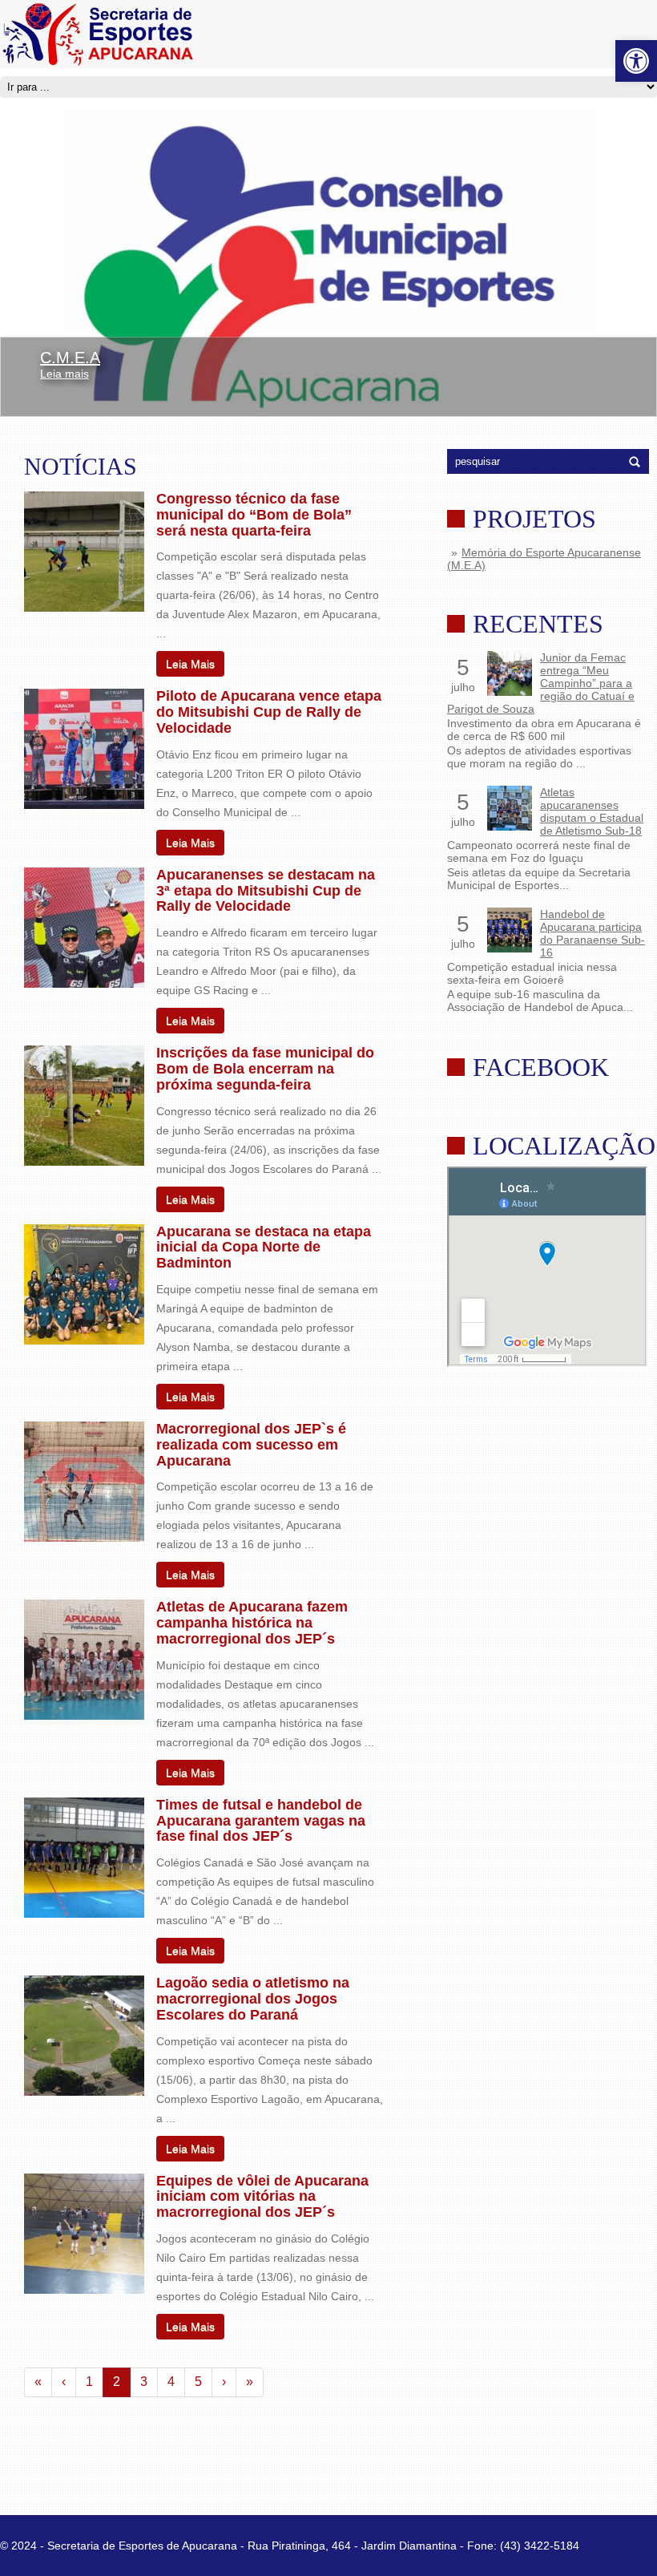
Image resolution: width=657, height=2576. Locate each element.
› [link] (224, 2382)
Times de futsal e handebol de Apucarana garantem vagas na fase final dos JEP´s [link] (261, 1821)
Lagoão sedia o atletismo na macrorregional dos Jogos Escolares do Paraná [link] (253, 1999)
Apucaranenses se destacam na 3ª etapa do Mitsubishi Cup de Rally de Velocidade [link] (266, 891)
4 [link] (171, 2382)
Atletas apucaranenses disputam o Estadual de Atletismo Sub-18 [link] (592, 811)
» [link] (250, 2382)
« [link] (38, 2382)
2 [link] (117, 2382)
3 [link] (144, 2382)
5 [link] (198, 2382)
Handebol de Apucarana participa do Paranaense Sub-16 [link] (593, 933)
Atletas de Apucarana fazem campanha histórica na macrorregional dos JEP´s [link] (252, 1623)
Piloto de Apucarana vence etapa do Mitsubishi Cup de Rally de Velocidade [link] (269, 712)
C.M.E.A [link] (70, 358)
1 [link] (89, 2382)
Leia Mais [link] (190, 664)
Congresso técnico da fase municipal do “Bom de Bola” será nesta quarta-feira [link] (254, 515)
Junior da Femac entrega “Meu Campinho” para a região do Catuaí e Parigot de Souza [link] (541, 683)
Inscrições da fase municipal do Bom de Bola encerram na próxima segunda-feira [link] (265, 1069)
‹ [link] (64, 2382)
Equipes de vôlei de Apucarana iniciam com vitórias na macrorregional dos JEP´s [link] (262, 2197)
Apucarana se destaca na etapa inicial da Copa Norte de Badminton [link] (264, 1248)
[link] (636, 61)
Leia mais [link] (64, 374)
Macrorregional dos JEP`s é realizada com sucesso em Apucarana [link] (251, 1445)
